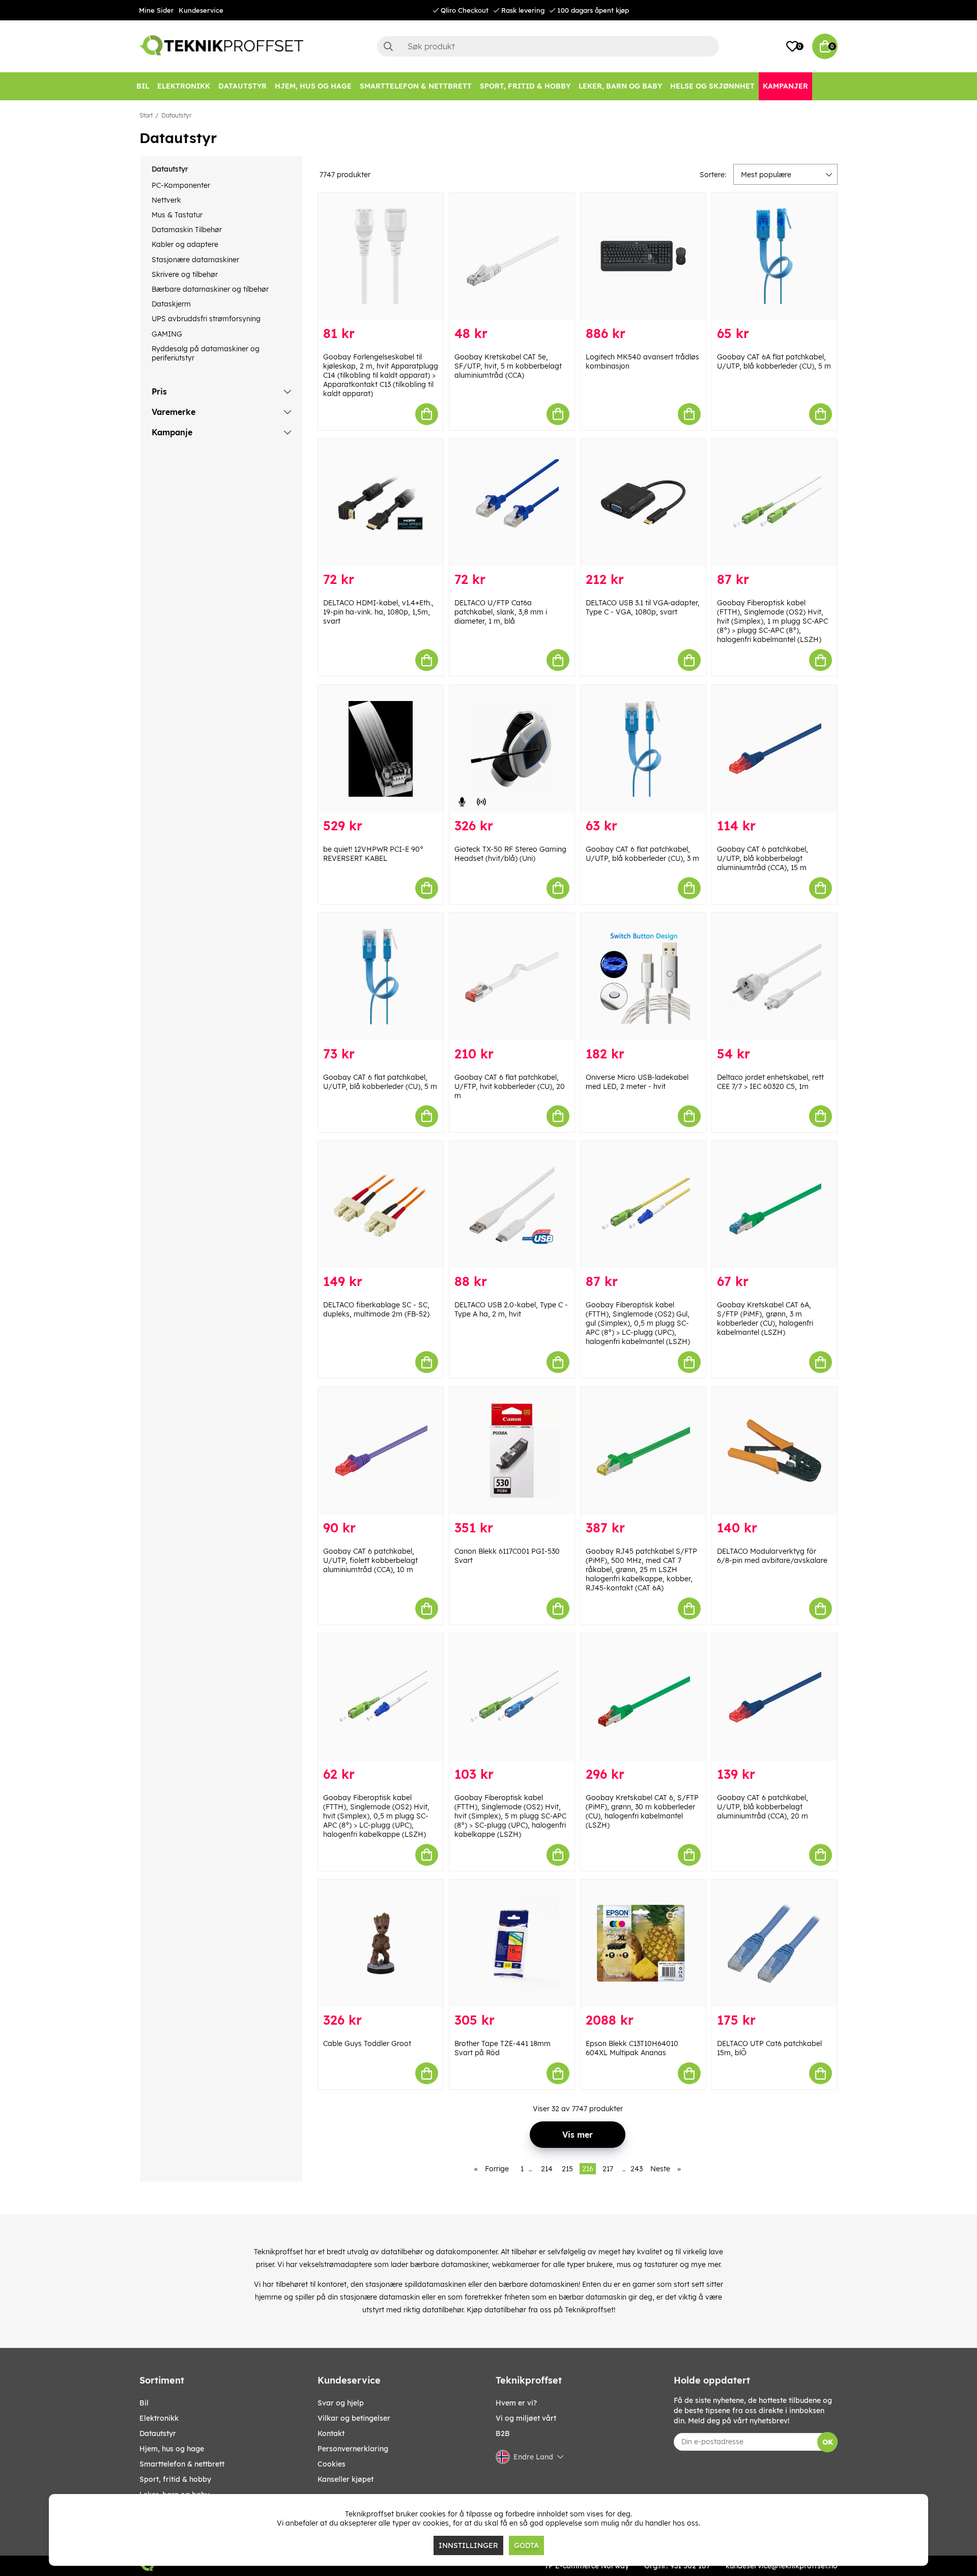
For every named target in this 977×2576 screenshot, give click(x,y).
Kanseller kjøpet (346, 2479)
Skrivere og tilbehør (185, 274)
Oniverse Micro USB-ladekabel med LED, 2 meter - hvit (637, 1082)
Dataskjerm (171, 304)
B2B (503, 2433)
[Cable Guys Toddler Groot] (381, 1943)
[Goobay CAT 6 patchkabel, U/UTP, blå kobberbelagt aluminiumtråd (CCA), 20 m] (774, 1697)
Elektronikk (159, 2418)
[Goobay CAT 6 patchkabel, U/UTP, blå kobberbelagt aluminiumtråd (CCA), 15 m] (774, 749)
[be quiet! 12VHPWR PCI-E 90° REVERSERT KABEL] (381, 749)
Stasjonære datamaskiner (195, 260)
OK (828, 2442)
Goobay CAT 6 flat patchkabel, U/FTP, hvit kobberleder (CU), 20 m (510, 1086)
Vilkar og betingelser (354, 2418)
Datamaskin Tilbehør (187, 230)
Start (146, 115)
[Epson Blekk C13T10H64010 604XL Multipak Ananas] (643, 1943)
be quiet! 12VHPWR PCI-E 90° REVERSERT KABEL (373, 854)
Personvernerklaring (353, 2449)
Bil (144, 2403)
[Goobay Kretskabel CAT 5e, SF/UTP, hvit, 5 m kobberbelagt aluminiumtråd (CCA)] (512, 256)
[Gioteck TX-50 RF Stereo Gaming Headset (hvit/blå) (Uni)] (512, 749)
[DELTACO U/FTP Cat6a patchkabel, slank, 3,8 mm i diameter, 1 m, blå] (512, 503)
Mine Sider (156, 10)
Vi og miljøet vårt (526, 2418)
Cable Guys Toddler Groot (367, 2043)
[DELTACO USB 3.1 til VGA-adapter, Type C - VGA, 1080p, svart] (643, 503)
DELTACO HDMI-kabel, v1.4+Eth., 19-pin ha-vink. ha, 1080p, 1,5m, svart (378, 612)
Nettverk (166, 200)
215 (567, 2169)
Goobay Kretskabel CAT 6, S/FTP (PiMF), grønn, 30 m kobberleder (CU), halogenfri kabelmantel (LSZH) (642, 1811)
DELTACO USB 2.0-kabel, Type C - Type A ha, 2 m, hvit (511, 1309)
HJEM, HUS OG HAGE (172, 2449)
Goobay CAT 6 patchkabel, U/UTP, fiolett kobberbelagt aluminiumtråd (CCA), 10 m (370, 1560)
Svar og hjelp (341, 2403)
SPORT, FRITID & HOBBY (175, 2479)
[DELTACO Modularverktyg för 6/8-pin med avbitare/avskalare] (774, 1451)
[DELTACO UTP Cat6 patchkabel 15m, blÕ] (774, 1943)
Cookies (332, 2464)
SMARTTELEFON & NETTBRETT (182, 2464)
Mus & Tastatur (177, 215)
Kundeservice (201, 10)
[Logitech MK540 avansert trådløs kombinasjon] (643, 256)
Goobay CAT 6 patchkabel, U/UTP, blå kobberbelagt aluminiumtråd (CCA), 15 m (763, 858)
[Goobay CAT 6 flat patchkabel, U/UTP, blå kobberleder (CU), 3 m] (643, 749)
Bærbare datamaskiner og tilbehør (210, 289)
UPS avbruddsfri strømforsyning (206, 319)
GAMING (167, 334)
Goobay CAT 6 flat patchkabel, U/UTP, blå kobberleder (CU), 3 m (642, 854)
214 (547, 2169)
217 (608, 2169)
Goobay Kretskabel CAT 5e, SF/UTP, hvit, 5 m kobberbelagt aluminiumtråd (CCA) (508, 366)
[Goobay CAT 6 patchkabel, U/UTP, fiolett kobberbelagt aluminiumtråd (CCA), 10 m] (381, 1451)
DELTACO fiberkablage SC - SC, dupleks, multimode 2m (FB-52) (376, 1309)
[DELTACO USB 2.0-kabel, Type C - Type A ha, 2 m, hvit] (512, 1205)
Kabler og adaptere (185, 244)
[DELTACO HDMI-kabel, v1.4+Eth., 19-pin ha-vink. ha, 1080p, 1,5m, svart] (381, 503)
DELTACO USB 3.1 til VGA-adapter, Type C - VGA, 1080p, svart (643, 607)
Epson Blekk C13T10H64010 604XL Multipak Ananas (632, 2048)
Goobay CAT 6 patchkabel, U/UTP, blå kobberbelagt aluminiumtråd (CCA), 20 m (763, 1807)
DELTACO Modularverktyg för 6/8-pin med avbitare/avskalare (772, 1556)
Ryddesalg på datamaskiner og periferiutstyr (206, 353)
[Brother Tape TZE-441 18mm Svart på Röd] (512, 1943)
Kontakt (331, 2433)
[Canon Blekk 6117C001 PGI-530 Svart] (512, 1451)
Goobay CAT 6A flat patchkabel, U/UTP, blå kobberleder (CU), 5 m (774, 361)
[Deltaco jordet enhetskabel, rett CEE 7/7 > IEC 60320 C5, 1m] (774, 977)
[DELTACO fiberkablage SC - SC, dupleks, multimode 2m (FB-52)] (381, 1205)
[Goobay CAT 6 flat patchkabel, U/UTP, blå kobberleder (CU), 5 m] (381, 977)
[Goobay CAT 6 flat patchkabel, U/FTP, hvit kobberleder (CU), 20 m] (512, 977)
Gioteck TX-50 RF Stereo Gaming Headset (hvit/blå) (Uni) (510, 854)
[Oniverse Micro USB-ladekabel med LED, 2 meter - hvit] (643, 977)
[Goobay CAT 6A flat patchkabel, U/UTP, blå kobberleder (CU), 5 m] (774, 256)
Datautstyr (176, 115)
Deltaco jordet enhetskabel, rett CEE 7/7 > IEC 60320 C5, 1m (770, 1082)
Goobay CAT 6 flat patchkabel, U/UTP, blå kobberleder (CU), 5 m (380, 1082)
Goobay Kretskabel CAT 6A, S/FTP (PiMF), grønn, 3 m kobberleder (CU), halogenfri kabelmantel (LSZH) (765, 1319)
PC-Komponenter (181, 185)
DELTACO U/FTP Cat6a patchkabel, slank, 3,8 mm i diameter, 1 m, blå (501, 612)
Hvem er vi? (516, 2403)
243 (637, 2169)
